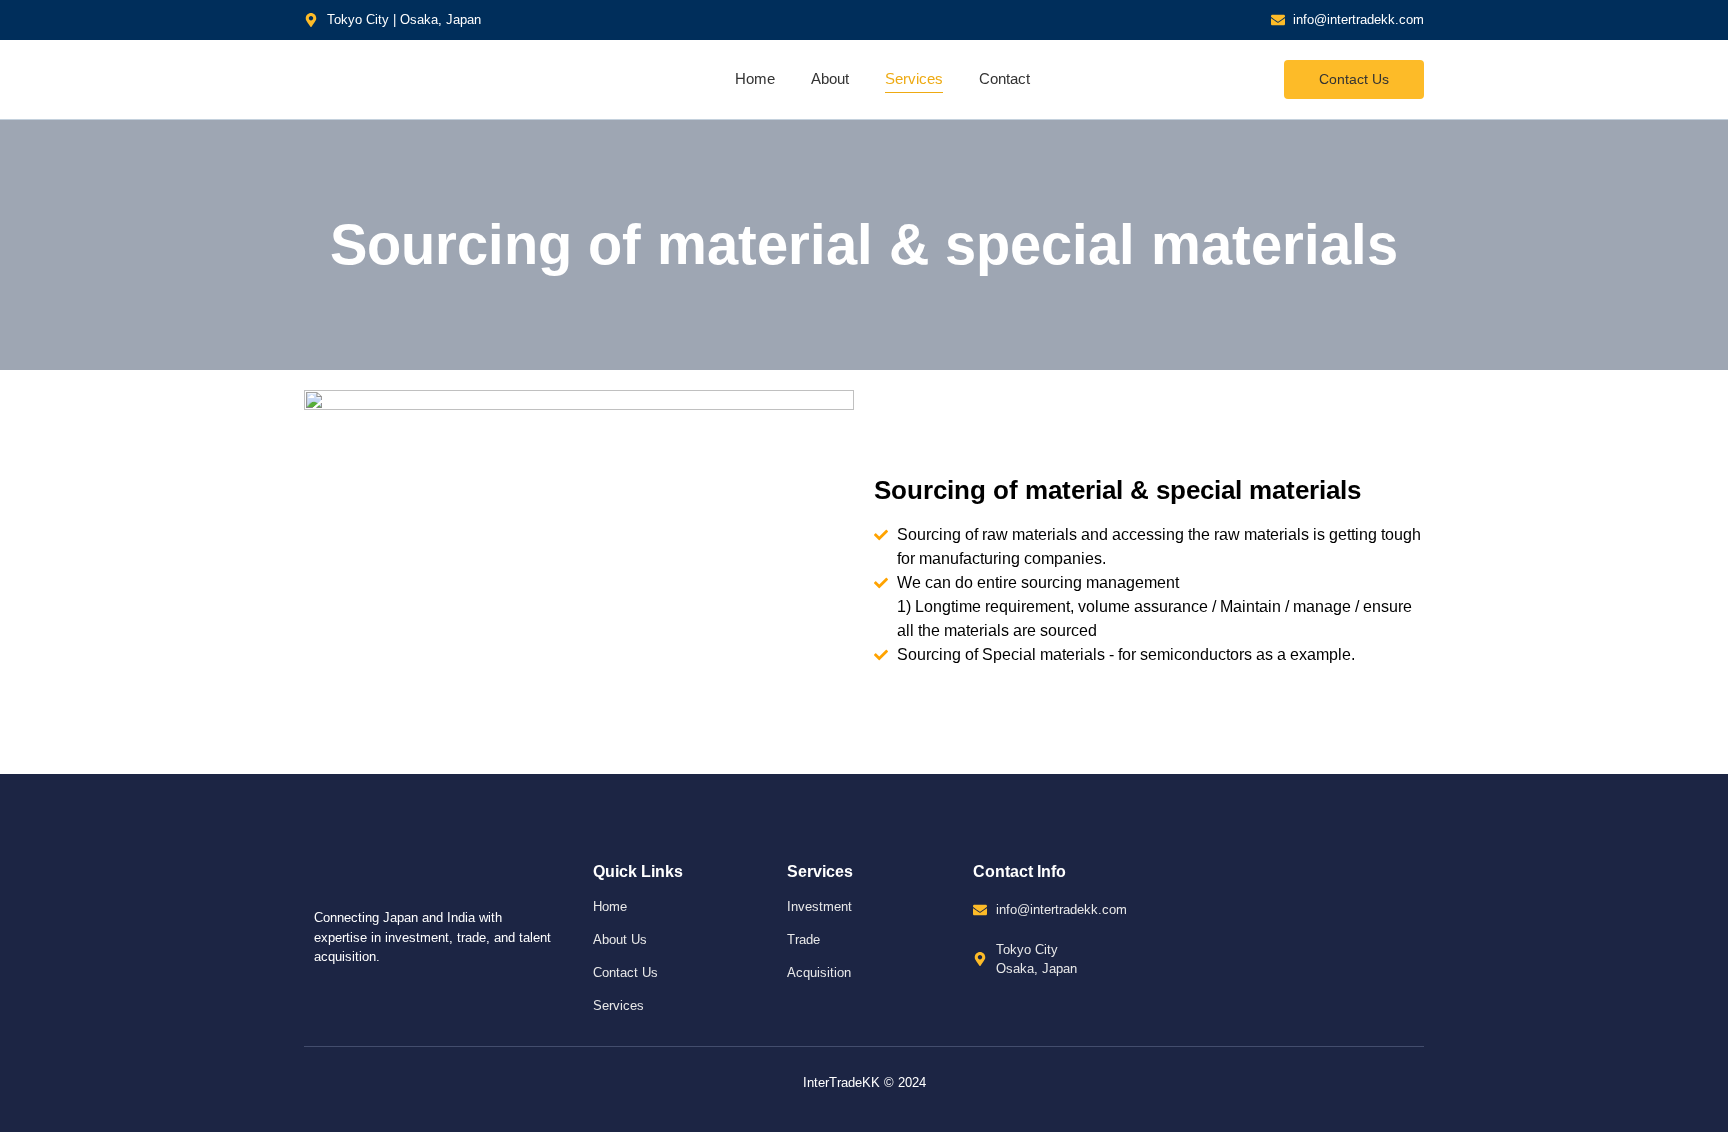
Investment (819, 906)
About (830, 78)
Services (914, 78)
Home (755, 78)
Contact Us (625, 972)
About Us (620, 939)
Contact (1004, 78)
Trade (803, 939)
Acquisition (819, 972)
